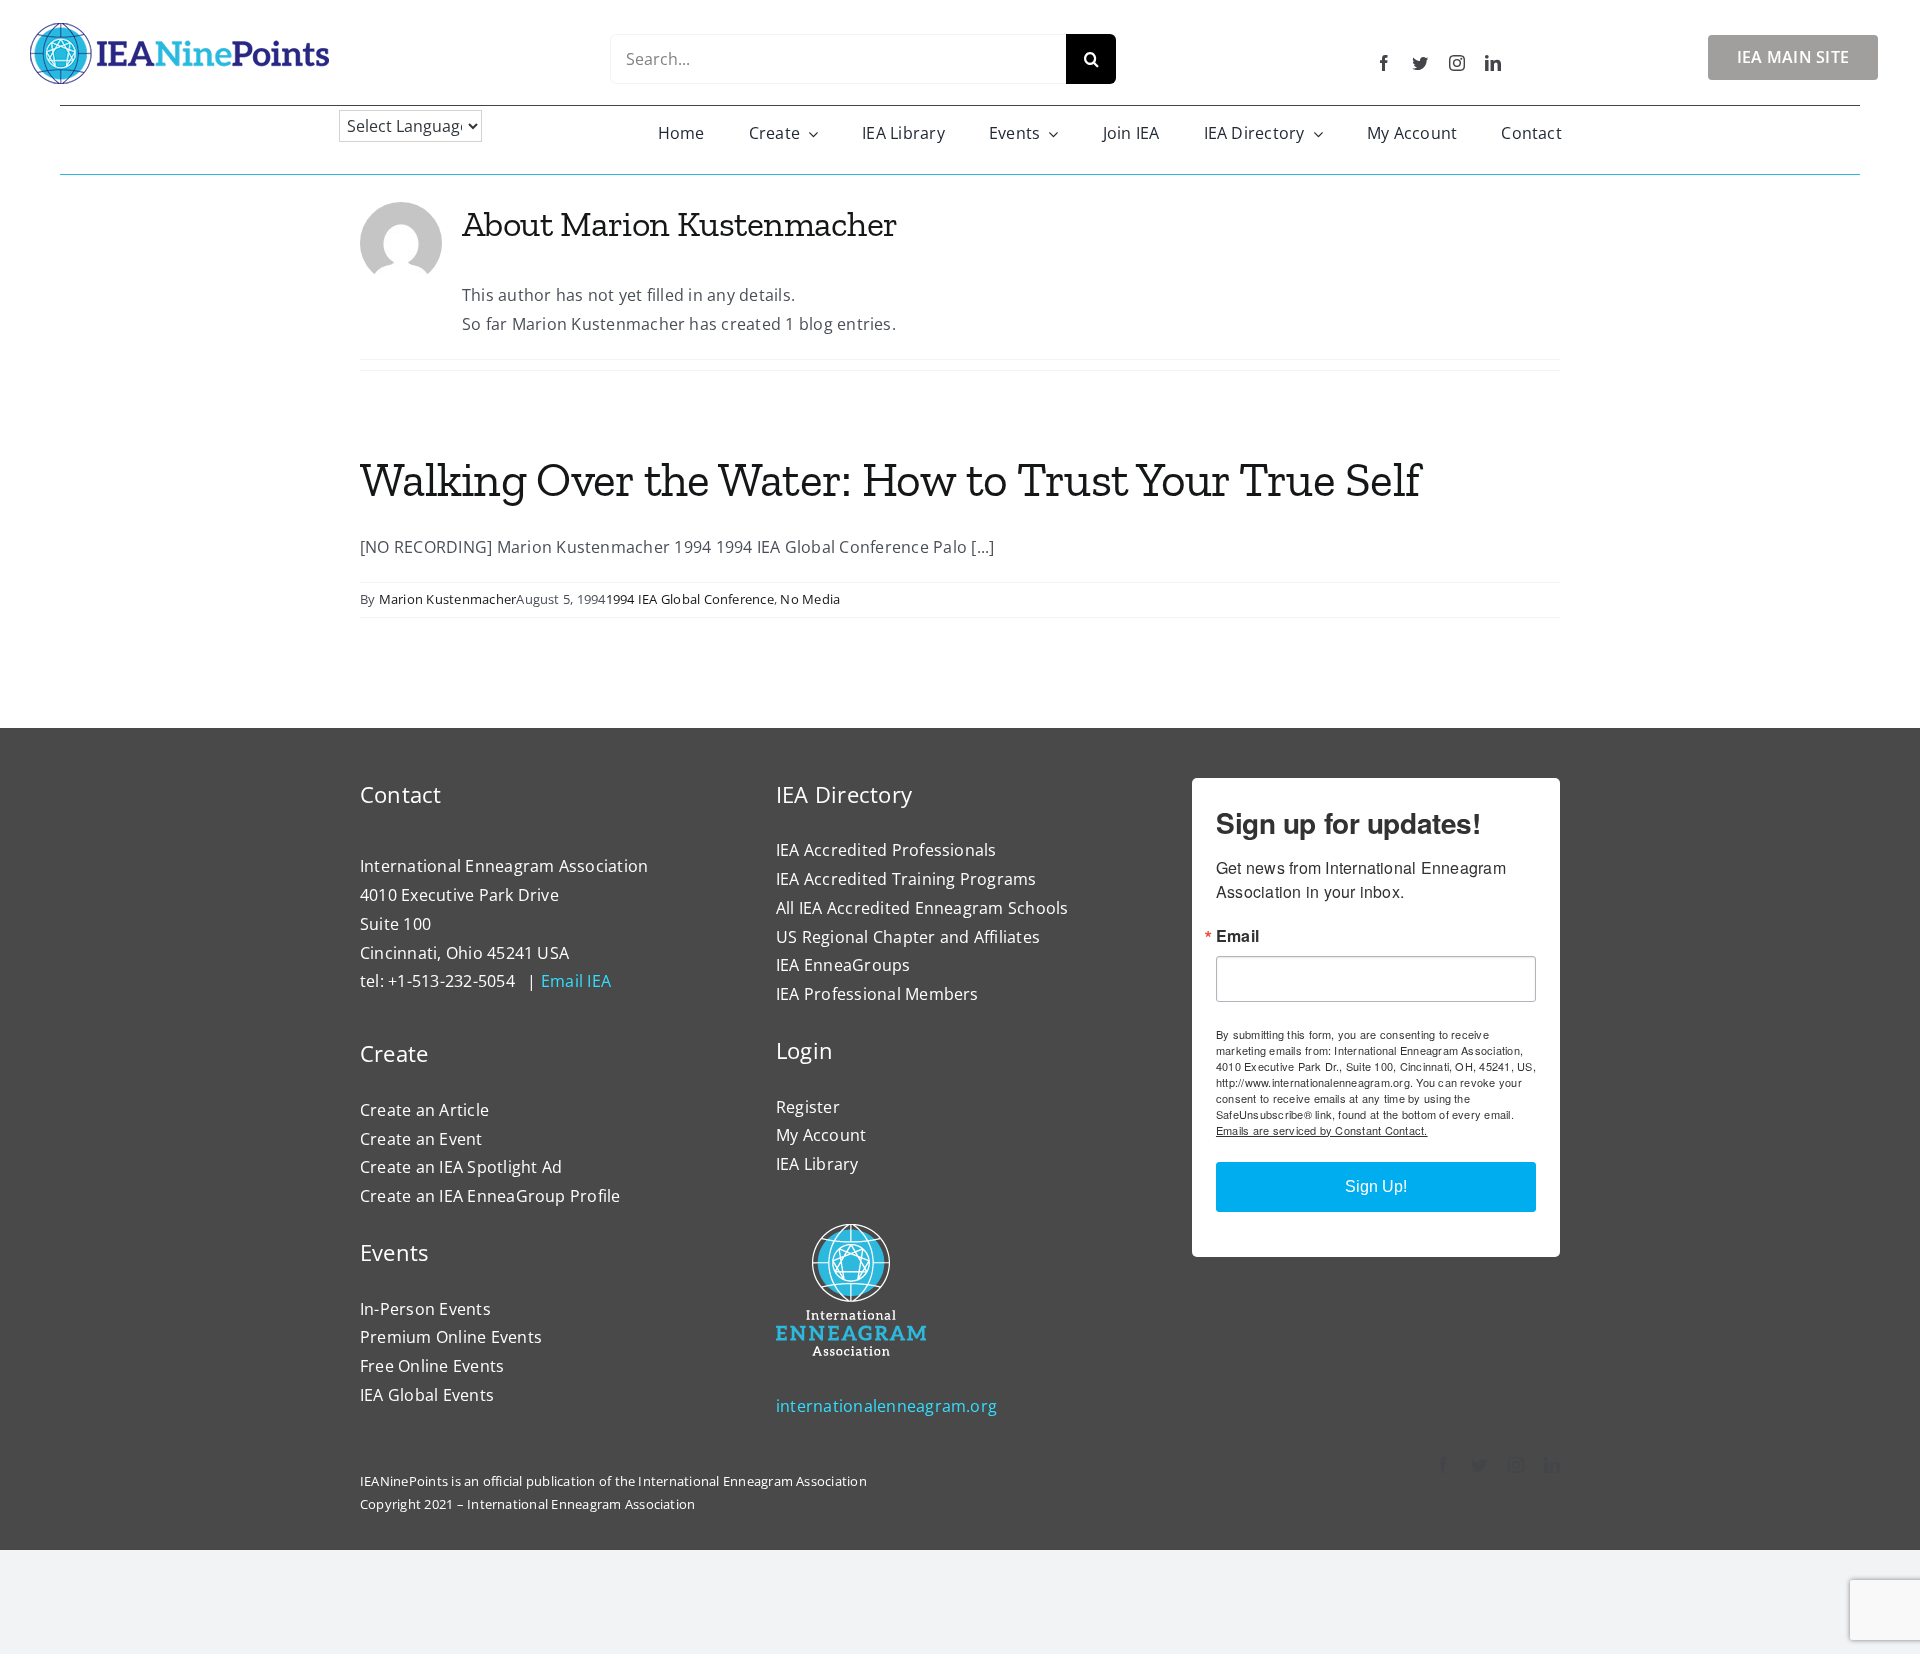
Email (1237, 936)
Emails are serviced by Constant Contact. (1322, 1130)
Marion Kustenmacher (448, 599)
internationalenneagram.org (886, 1406)
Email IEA (576, 981)
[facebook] (1384, 63)
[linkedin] (1493, 63)
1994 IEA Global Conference (690, 599)
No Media (810, 599)
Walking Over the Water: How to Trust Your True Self (889, 479)
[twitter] (1420, 63)
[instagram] (1457, 63)
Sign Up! (1376, 1186)
